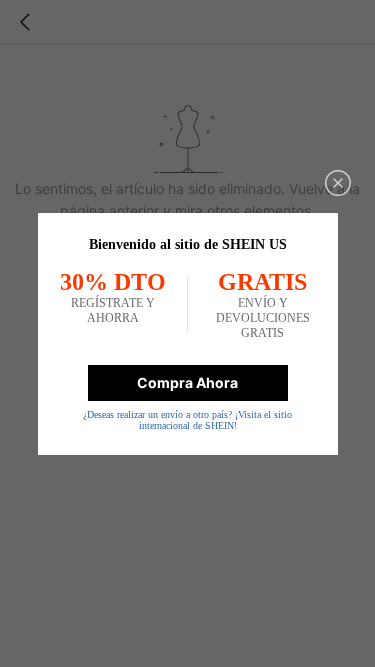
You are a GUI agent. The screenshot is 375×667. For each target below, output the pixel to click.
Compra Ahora (187, 382)
